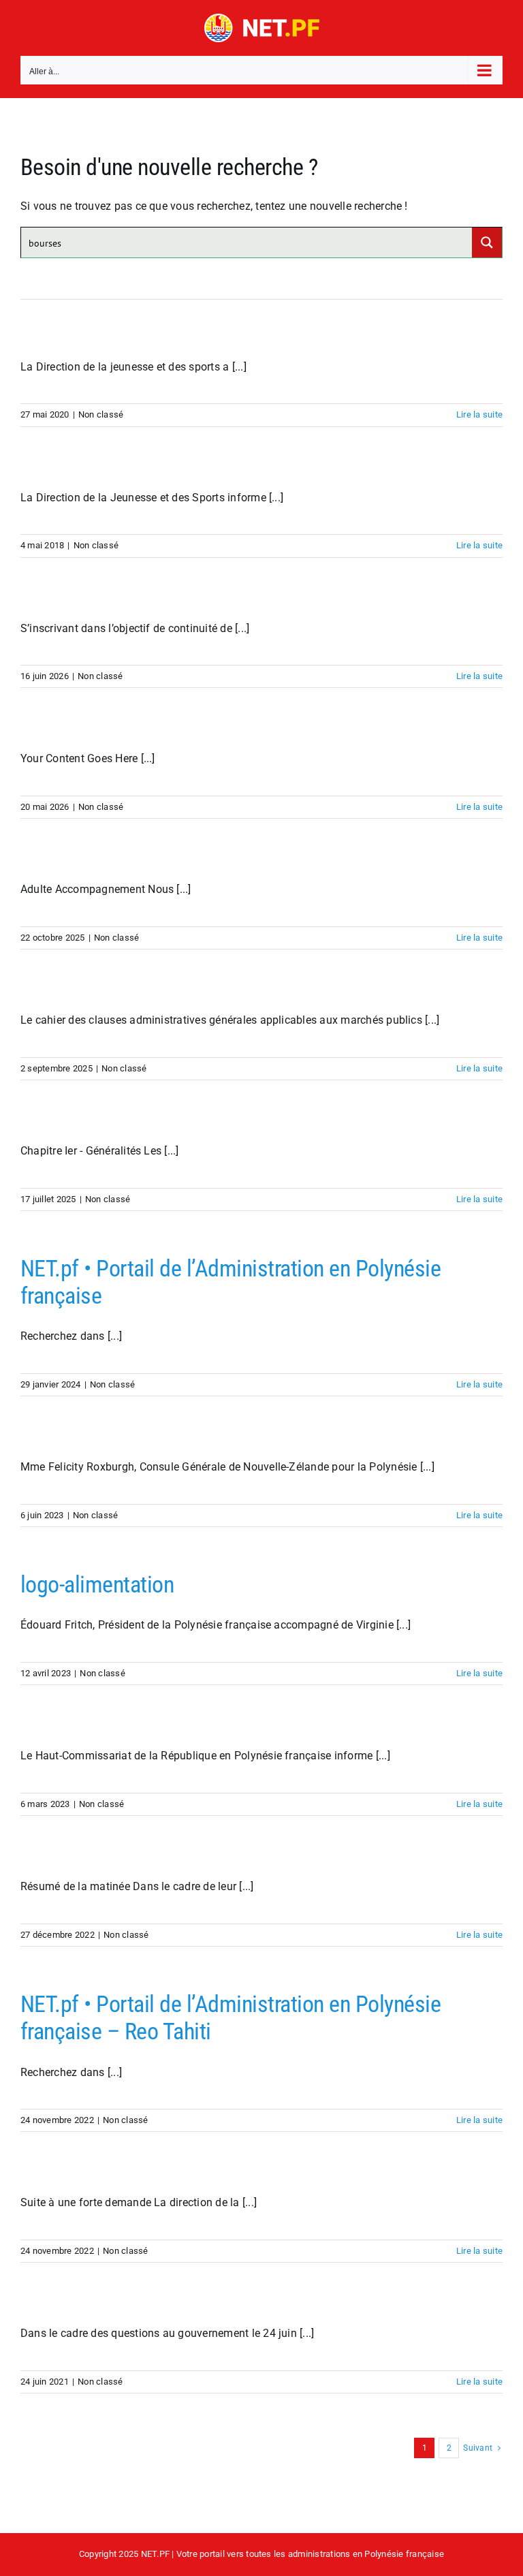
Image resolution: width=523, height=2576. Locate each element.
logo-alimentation (97, 1585)
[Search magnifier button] (487, 242)
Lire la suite (479, 414)
